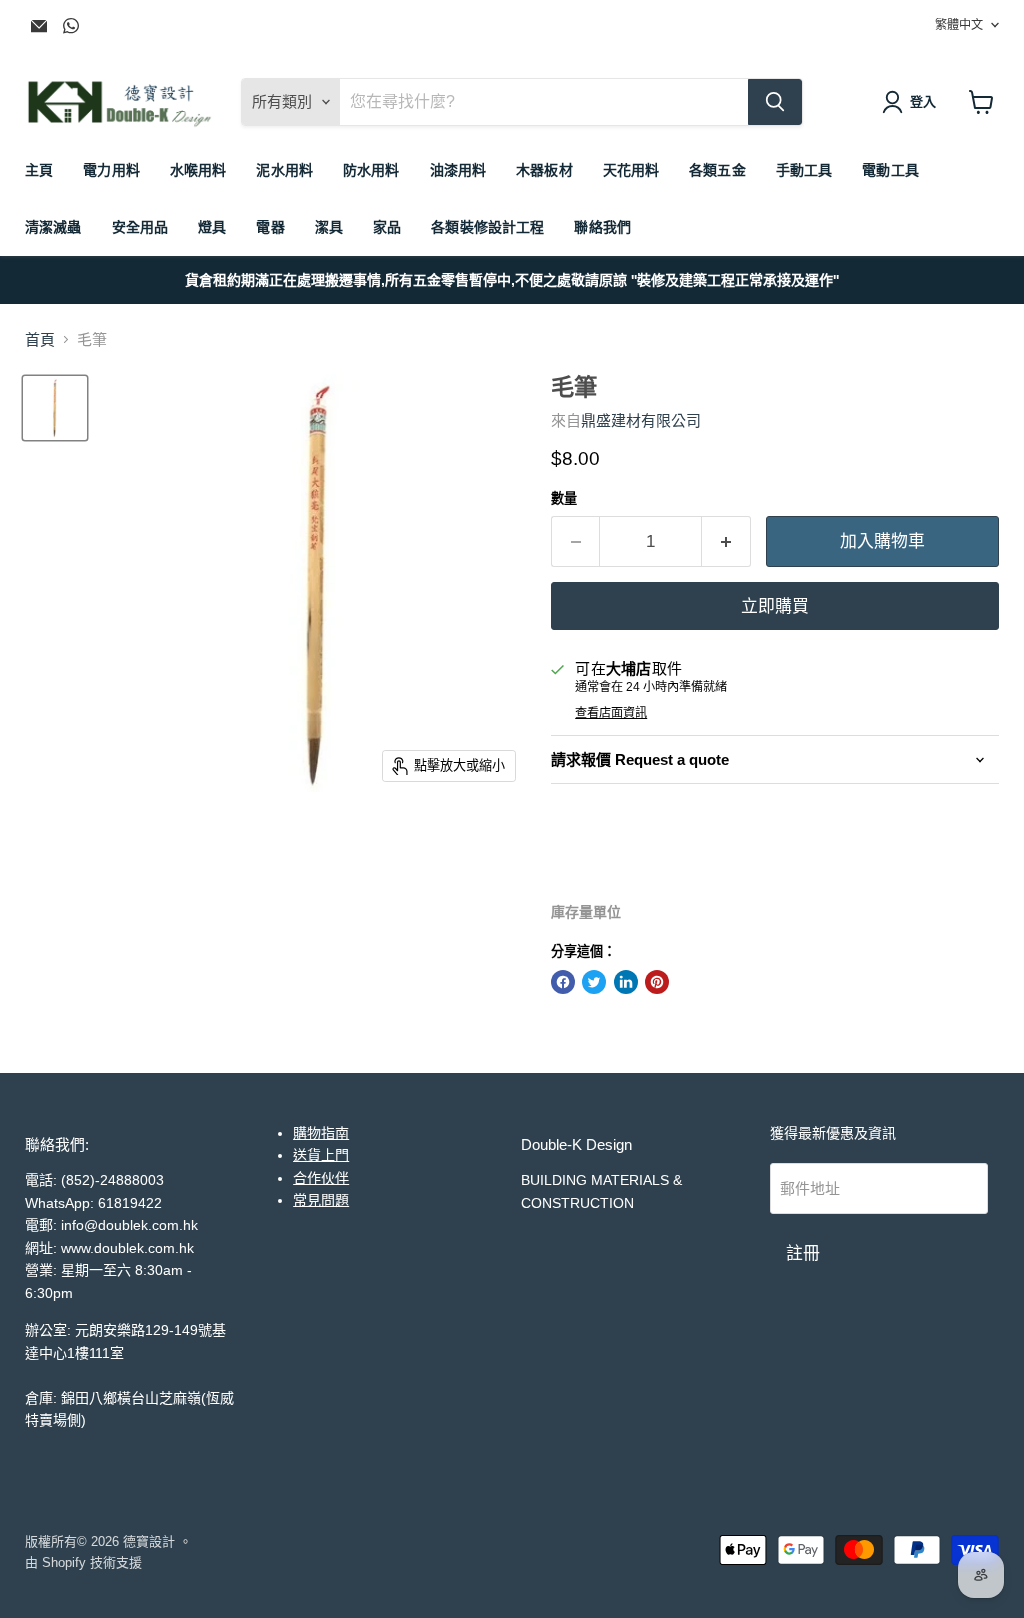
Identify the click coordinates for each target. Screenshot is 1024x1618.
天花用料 (631, 170)
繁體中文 (959, 25)
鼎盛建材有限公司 (641, 420)
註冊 (803, 1253)
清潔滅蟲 (53, 227)
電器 (270, 227)
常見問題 (321, 1200)
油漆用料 (458, 170)
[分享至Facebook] (563, 982)
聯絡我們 (602, 227)
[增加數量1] (726, 541)
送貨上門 (321, 1155)
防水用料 (371, 170)
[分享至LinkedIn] (626, 982)
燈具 (212, 227)
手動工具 (804, 170)
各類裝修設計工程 (487, 227)
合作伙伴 (321, 1178)
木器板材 (544, 170)
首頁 (40, 339)
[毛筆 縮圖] (55, 408)
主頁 (39, 170)
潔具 (329, 227)
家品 (387, 227)
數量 (564, 498)
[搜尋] (775, 102)
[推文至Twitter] (594, 982)
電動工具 (890, 170)
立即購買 (775, 606)
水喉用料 (198, 170)
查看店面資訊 (611, 713)
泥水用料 (284, 170)
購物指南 (321, 1133)
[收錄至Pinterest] (657, 982)
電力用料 (111, 170)
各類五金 (717, 170)
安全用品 (140, 227)
